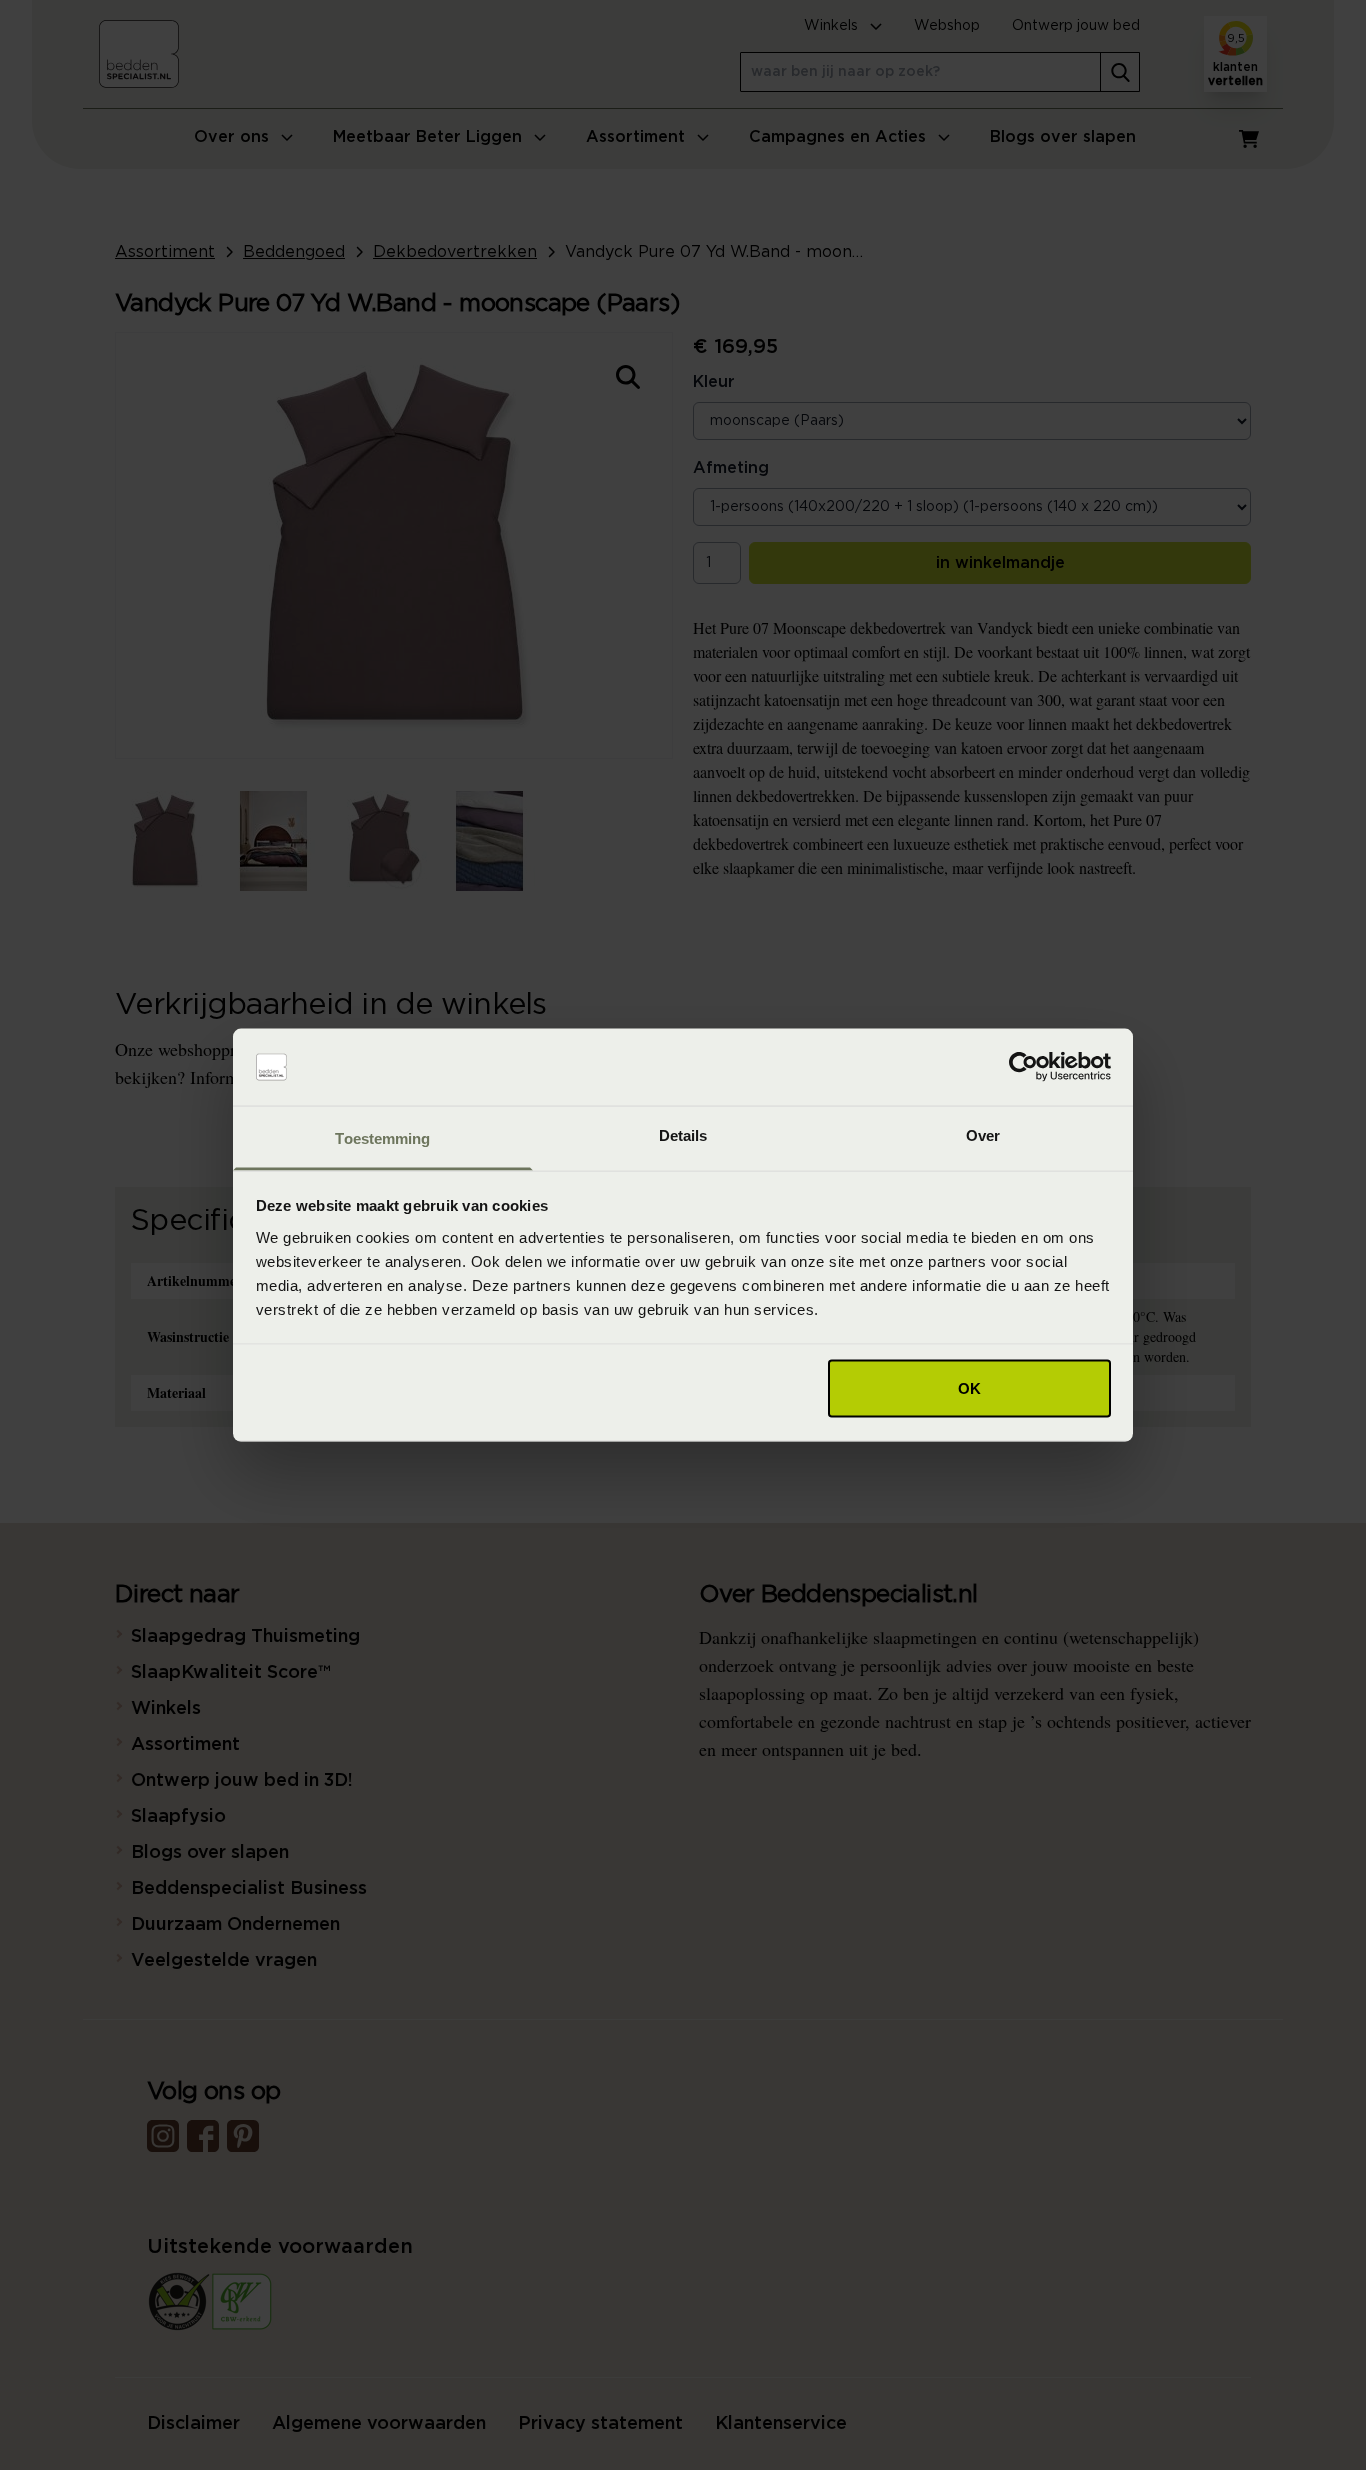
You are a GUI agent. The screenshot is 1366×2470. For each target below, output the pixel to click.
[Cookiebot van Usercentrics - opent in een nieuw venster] (1023, 1067)
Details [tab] (683, 1134)
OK (969, 1388)
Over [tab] (983, 1134)
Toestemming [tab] (382, 1137)
